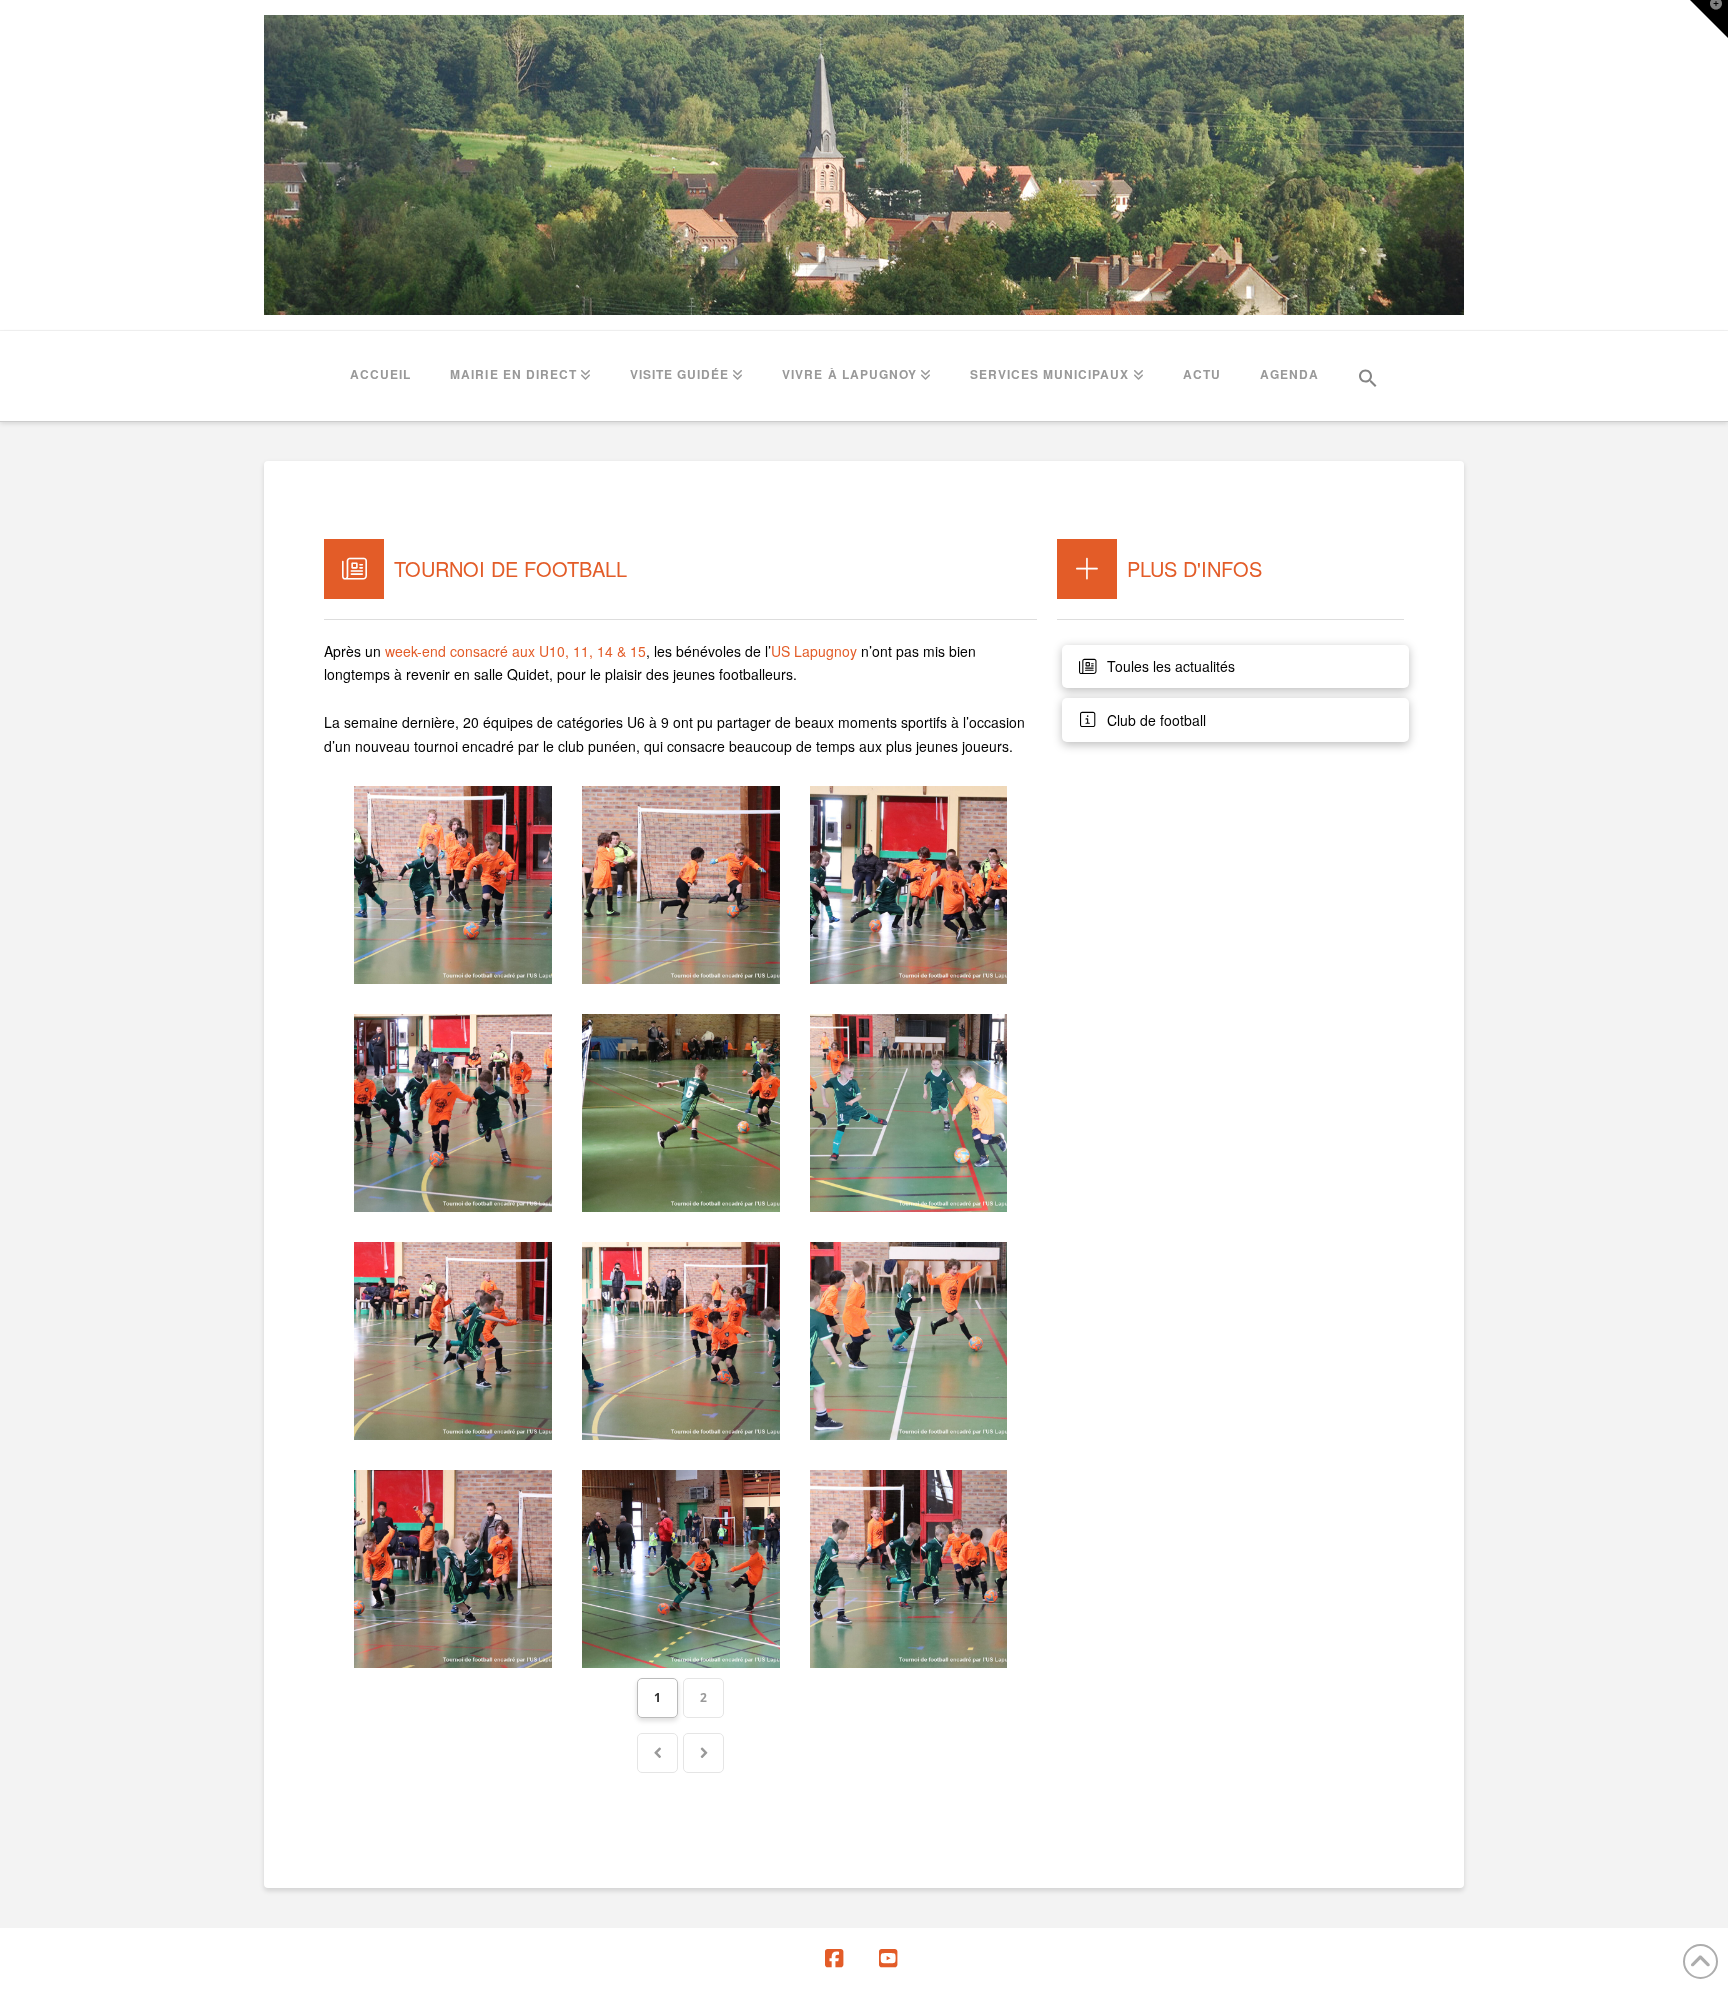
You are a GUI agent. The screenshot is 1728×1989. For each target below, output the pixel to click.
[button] (1368, 376)
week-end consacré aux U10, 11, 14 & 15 (515, 651)
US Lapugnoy (814, 651)
